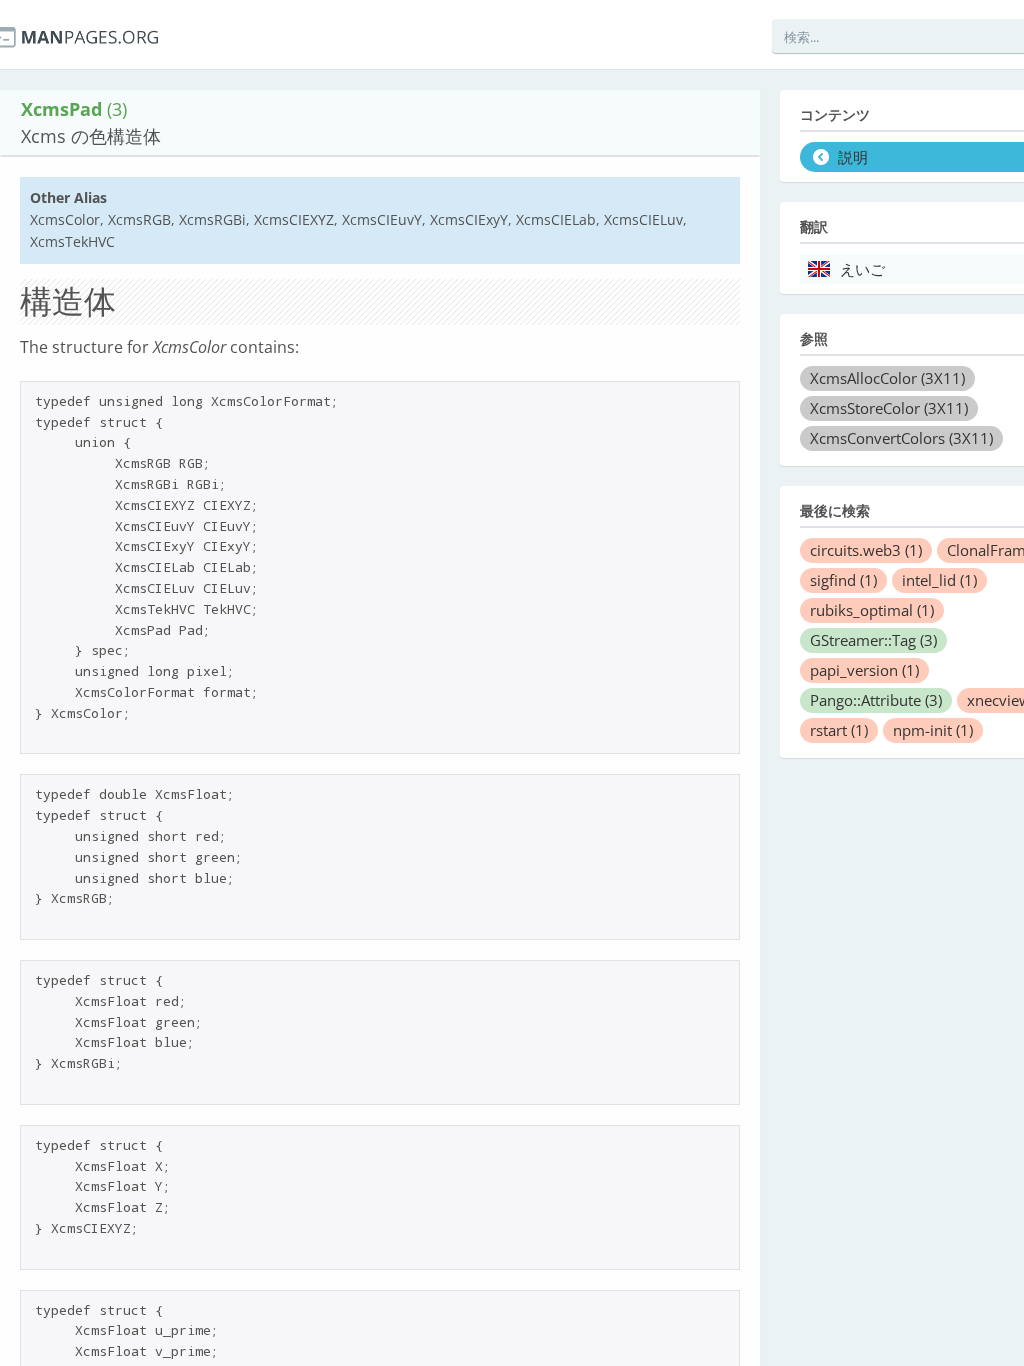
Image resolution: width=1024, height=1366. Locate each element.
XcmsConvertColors (901, 438)
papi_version (864, 670)
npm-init (933, 730)
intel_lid (939, 580)
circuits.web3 (866, 550)
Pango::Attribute (876, 700)
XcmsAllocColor (887, 378)
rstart (839, 730)
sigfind (843, 580)
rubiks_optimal (872, 610)
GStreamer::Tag (873, 640)
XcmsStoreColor (889, 408)
